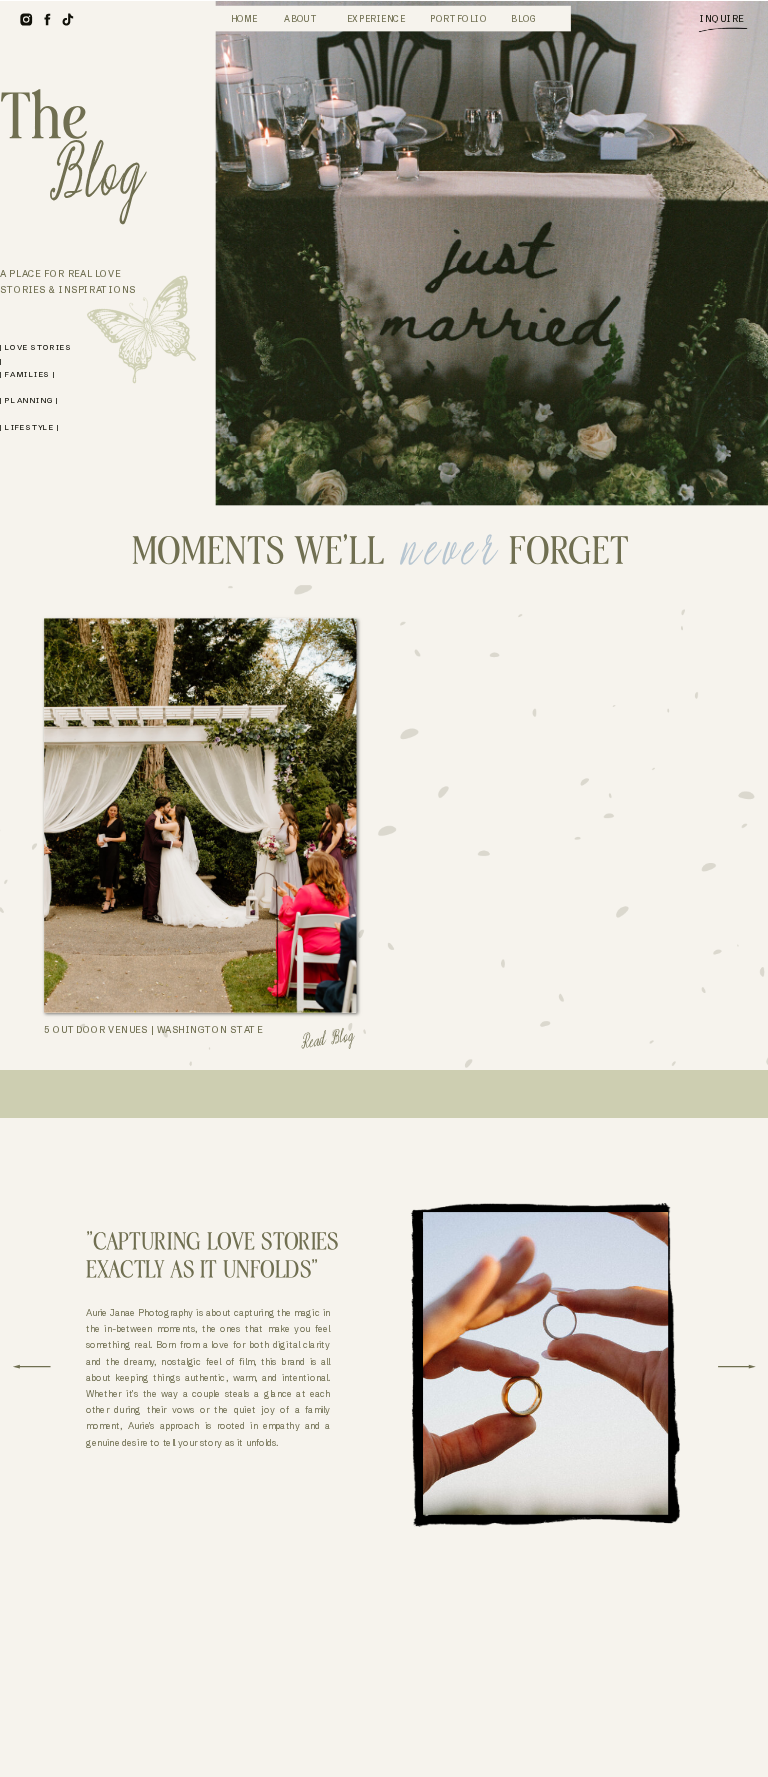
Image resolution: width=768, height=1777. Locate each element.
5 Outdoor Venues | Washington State (153, 1030)
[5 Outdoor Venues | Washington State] (200, 816)
